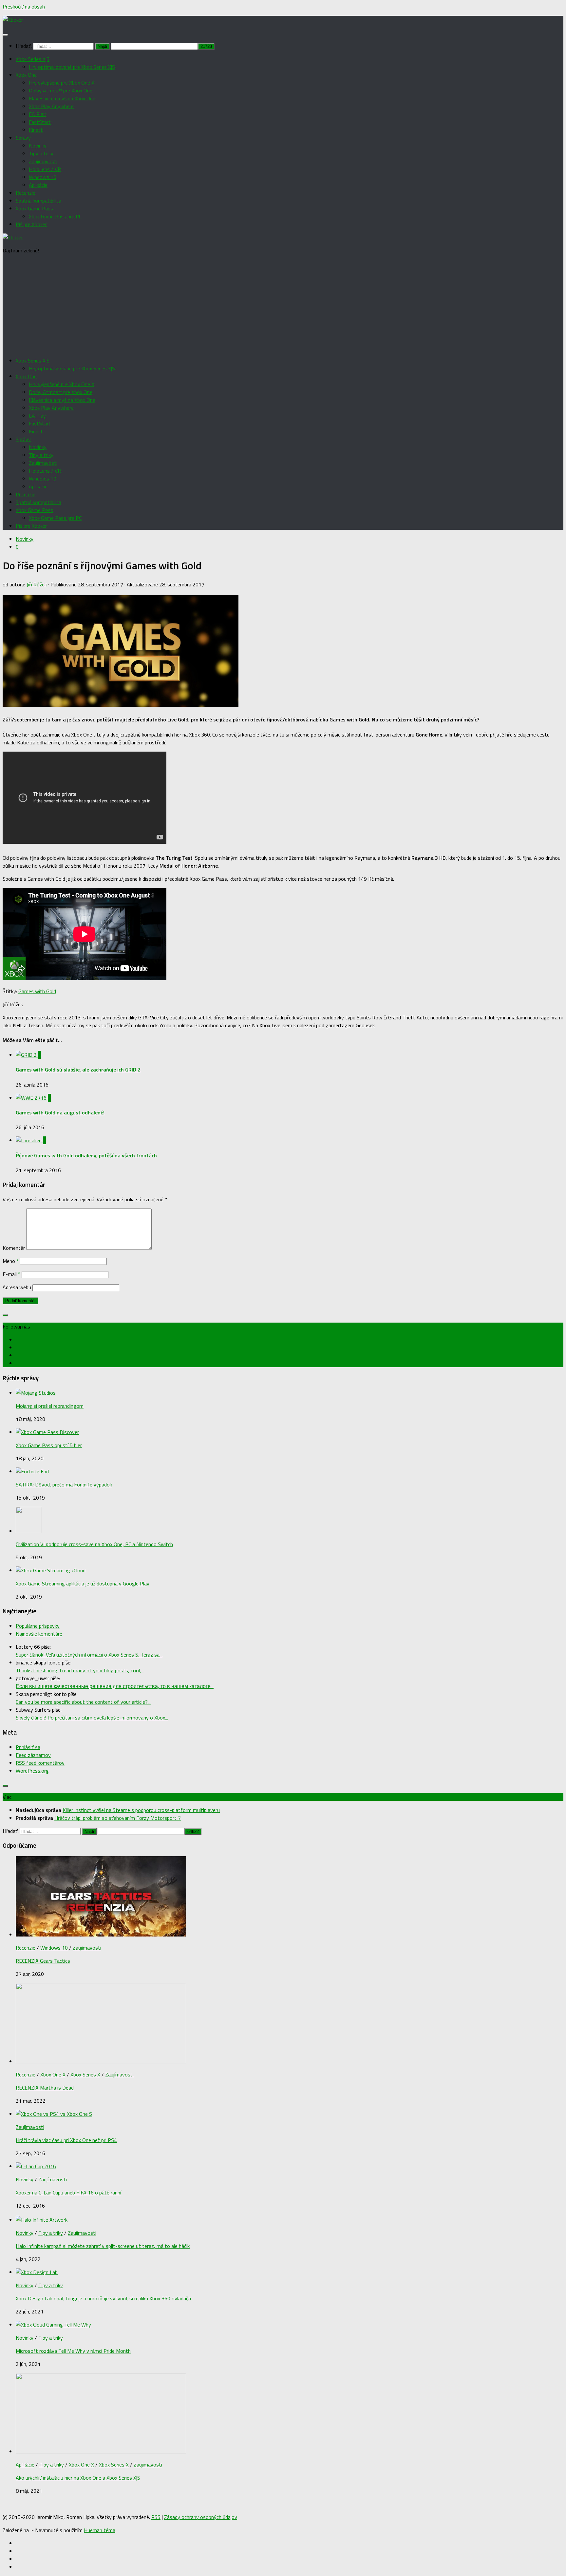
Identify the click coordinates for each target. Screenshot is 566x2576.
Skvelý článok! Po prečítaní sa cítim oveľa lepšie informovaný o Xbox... (92, 1718)
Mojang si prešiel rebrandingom (50, 1406)
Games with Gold (37, 991)
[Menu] (5, 35)
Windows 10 (43, 177)
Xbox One (26, 75)
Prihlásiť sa (28, 1747)
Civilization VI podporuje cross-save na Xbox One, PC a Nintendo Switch (94, 1544)
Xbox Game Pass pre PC (55, 216)
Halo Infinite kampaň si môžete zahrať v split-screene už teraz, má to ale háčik (103, 2246)
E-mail (11, 1274)
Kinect (36, 130)
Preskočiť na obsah (24, 7)
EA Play (37, 114)
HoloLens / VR (45, 169)
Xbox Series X (85, 2075)
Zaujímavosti (43, 161)
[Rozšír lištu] (5, 1315)
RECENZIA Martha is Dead (45, 2088)
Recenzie (26, 193)
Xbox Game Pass (34, 208)
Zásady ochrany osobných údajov (201, 2517)
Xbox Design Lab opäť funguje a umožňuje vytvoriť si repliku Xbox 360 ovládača (103, 2298)
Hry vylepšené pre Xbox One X (62, 83)
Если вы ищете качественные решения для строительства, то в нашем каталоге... (115, 1686)
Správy (23, 138)
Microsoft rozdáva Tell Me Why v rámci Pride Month (73, 2351)
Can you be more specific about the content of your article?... (83, 1702)
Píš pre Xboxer (31, 224)
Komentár (14, 1248)
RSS (156, 2517)
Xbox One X (53, 2075)
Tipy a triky (41, 153)
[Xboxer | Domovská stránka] (13, 20)
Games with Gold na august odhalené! (60, 1112)
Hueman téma (100, 2530)
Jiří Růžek (37, 584)
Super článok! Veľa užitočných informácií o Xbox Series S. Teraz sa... (89, 1655)
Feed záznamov (33, 1755)
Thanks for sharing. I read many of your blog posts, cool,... (80, 1670)
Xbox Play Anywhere (51, 106)
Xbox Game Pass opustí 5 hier (49, 1445)
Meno (11, 1261)
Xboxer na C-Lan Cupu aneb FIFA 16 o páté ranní (68, 2193)
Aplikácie (38, 185)
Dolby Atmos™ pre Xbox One (61, 90)
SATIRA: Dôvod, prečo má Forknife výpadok (64, 1485)
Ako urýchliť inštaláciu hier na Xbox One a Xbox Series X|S (78, 2478)
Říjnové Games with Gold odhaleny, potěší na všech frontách (86, 1155)
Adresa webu (17, 1287)
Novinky (38, 146)
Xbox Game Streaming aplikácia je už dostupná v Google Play (83, 1583)
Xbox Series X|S (33, 59)
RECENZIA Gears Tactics (43, 1961)
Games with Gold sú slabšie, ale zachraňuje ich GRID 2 (78, 1070)
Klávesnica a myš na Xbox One (62, 98)
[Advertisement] (283, 305)
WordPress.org (32, 1771)
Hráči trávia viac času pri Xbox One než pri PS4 (66, 2140)
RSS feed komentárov (40, 1763)
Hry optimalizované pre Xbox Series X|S (72, 67)
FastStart (40, 122)
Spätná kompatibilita (38, 201)
